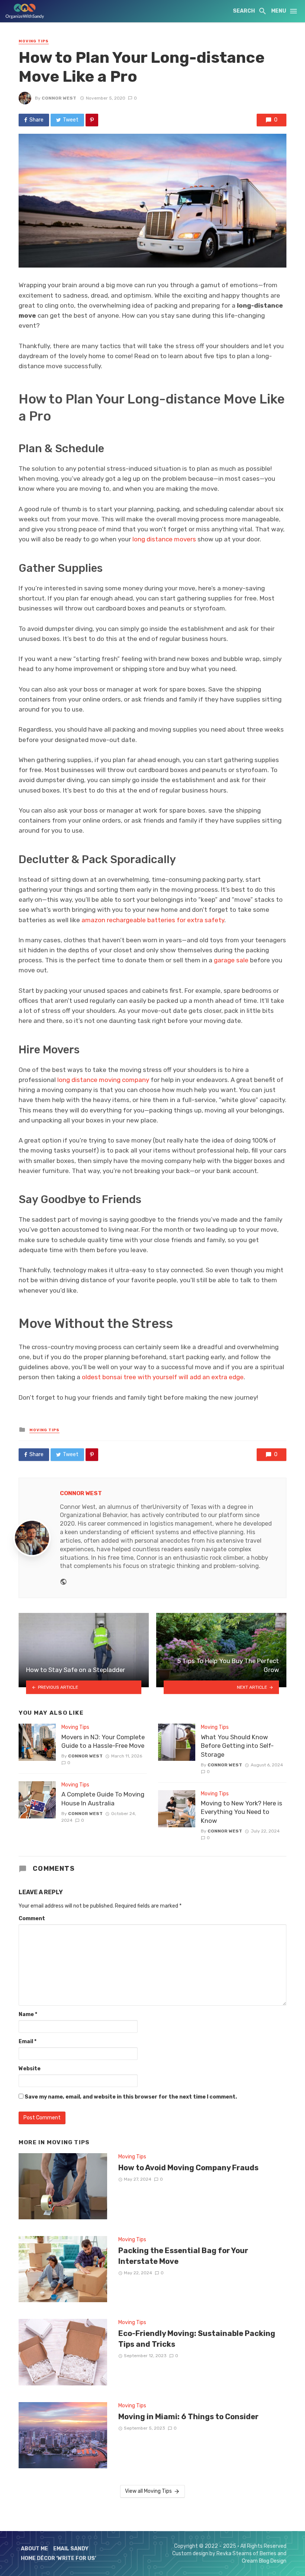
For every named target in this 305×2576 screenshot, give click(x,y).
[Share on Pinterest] (92, 120)
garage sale (231, 960)
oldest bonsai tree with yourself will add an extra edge (163, 1377)
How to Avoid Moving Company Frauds (188, 2168)
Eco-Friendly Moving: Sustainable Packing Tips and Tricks (197, 2339)
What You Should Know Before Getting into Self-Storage (237, 1746)
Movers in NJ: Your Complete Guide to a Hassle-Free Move (103, 1741)
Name (28, 2014)
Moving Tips (34, 41)
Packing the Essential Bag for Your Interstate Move (183, 2256)
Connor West (59, 98)
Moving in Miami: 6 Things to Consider (188, 2417)
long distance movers (164, 539)
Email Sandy (71, 2549)
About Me (34, 2549)
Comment (32, 1919)
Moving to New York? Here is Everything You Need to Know (242, 1812)
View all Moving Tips (148, 2491)
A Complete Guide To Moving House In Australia (103, 1799)
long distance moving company (103, 1080)
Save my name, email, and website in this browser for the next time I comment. (131, 2097)
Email (28, 2042)
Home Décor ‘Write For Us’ (59, 2558)
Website (30, 2069)
